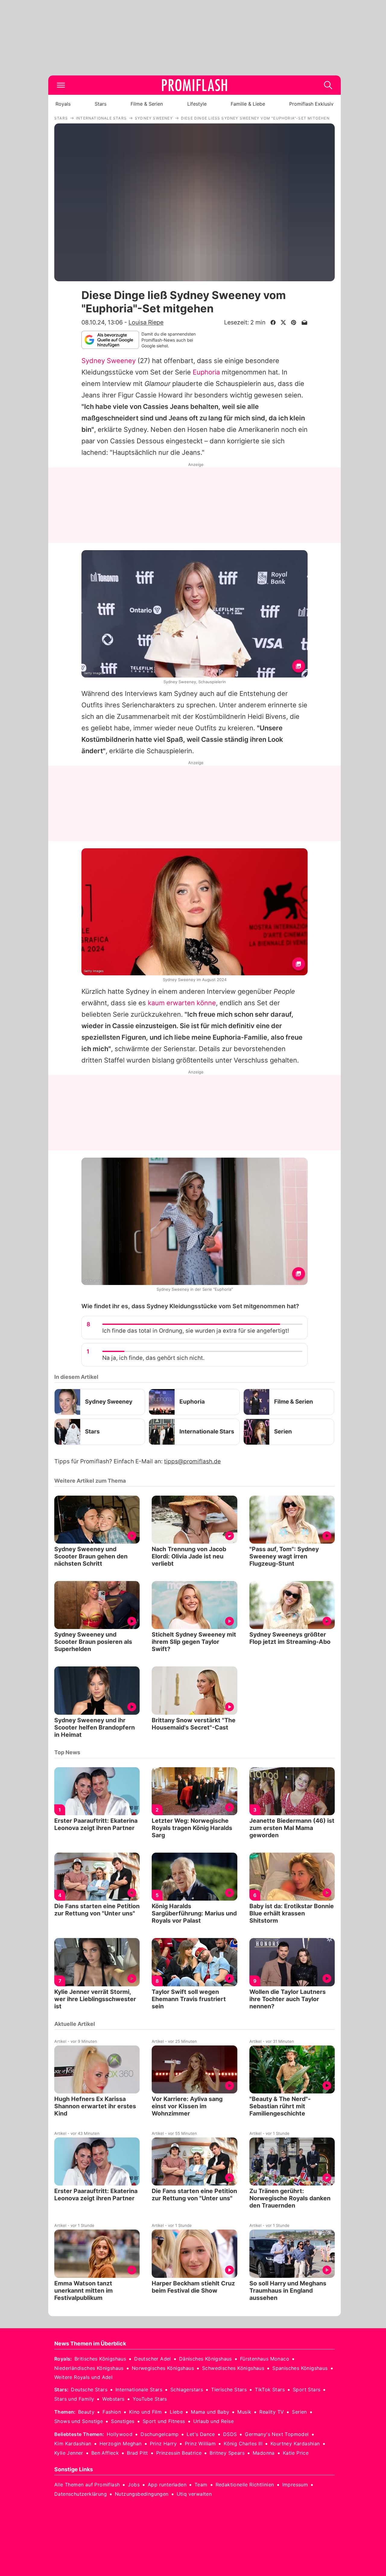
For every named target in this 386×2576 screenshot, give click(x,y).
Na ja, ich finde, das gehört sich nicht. (153, 1358)
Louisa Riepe (146, 322)
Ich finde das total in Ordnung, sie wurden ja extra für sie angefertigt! (196, 1331)
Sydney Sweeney (109, 361)
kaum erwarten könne (182, 1003)
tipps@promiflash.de (192, 1461)
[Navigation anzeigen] (61, 85)
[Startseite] (195, 85)
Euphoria (206, 372)
